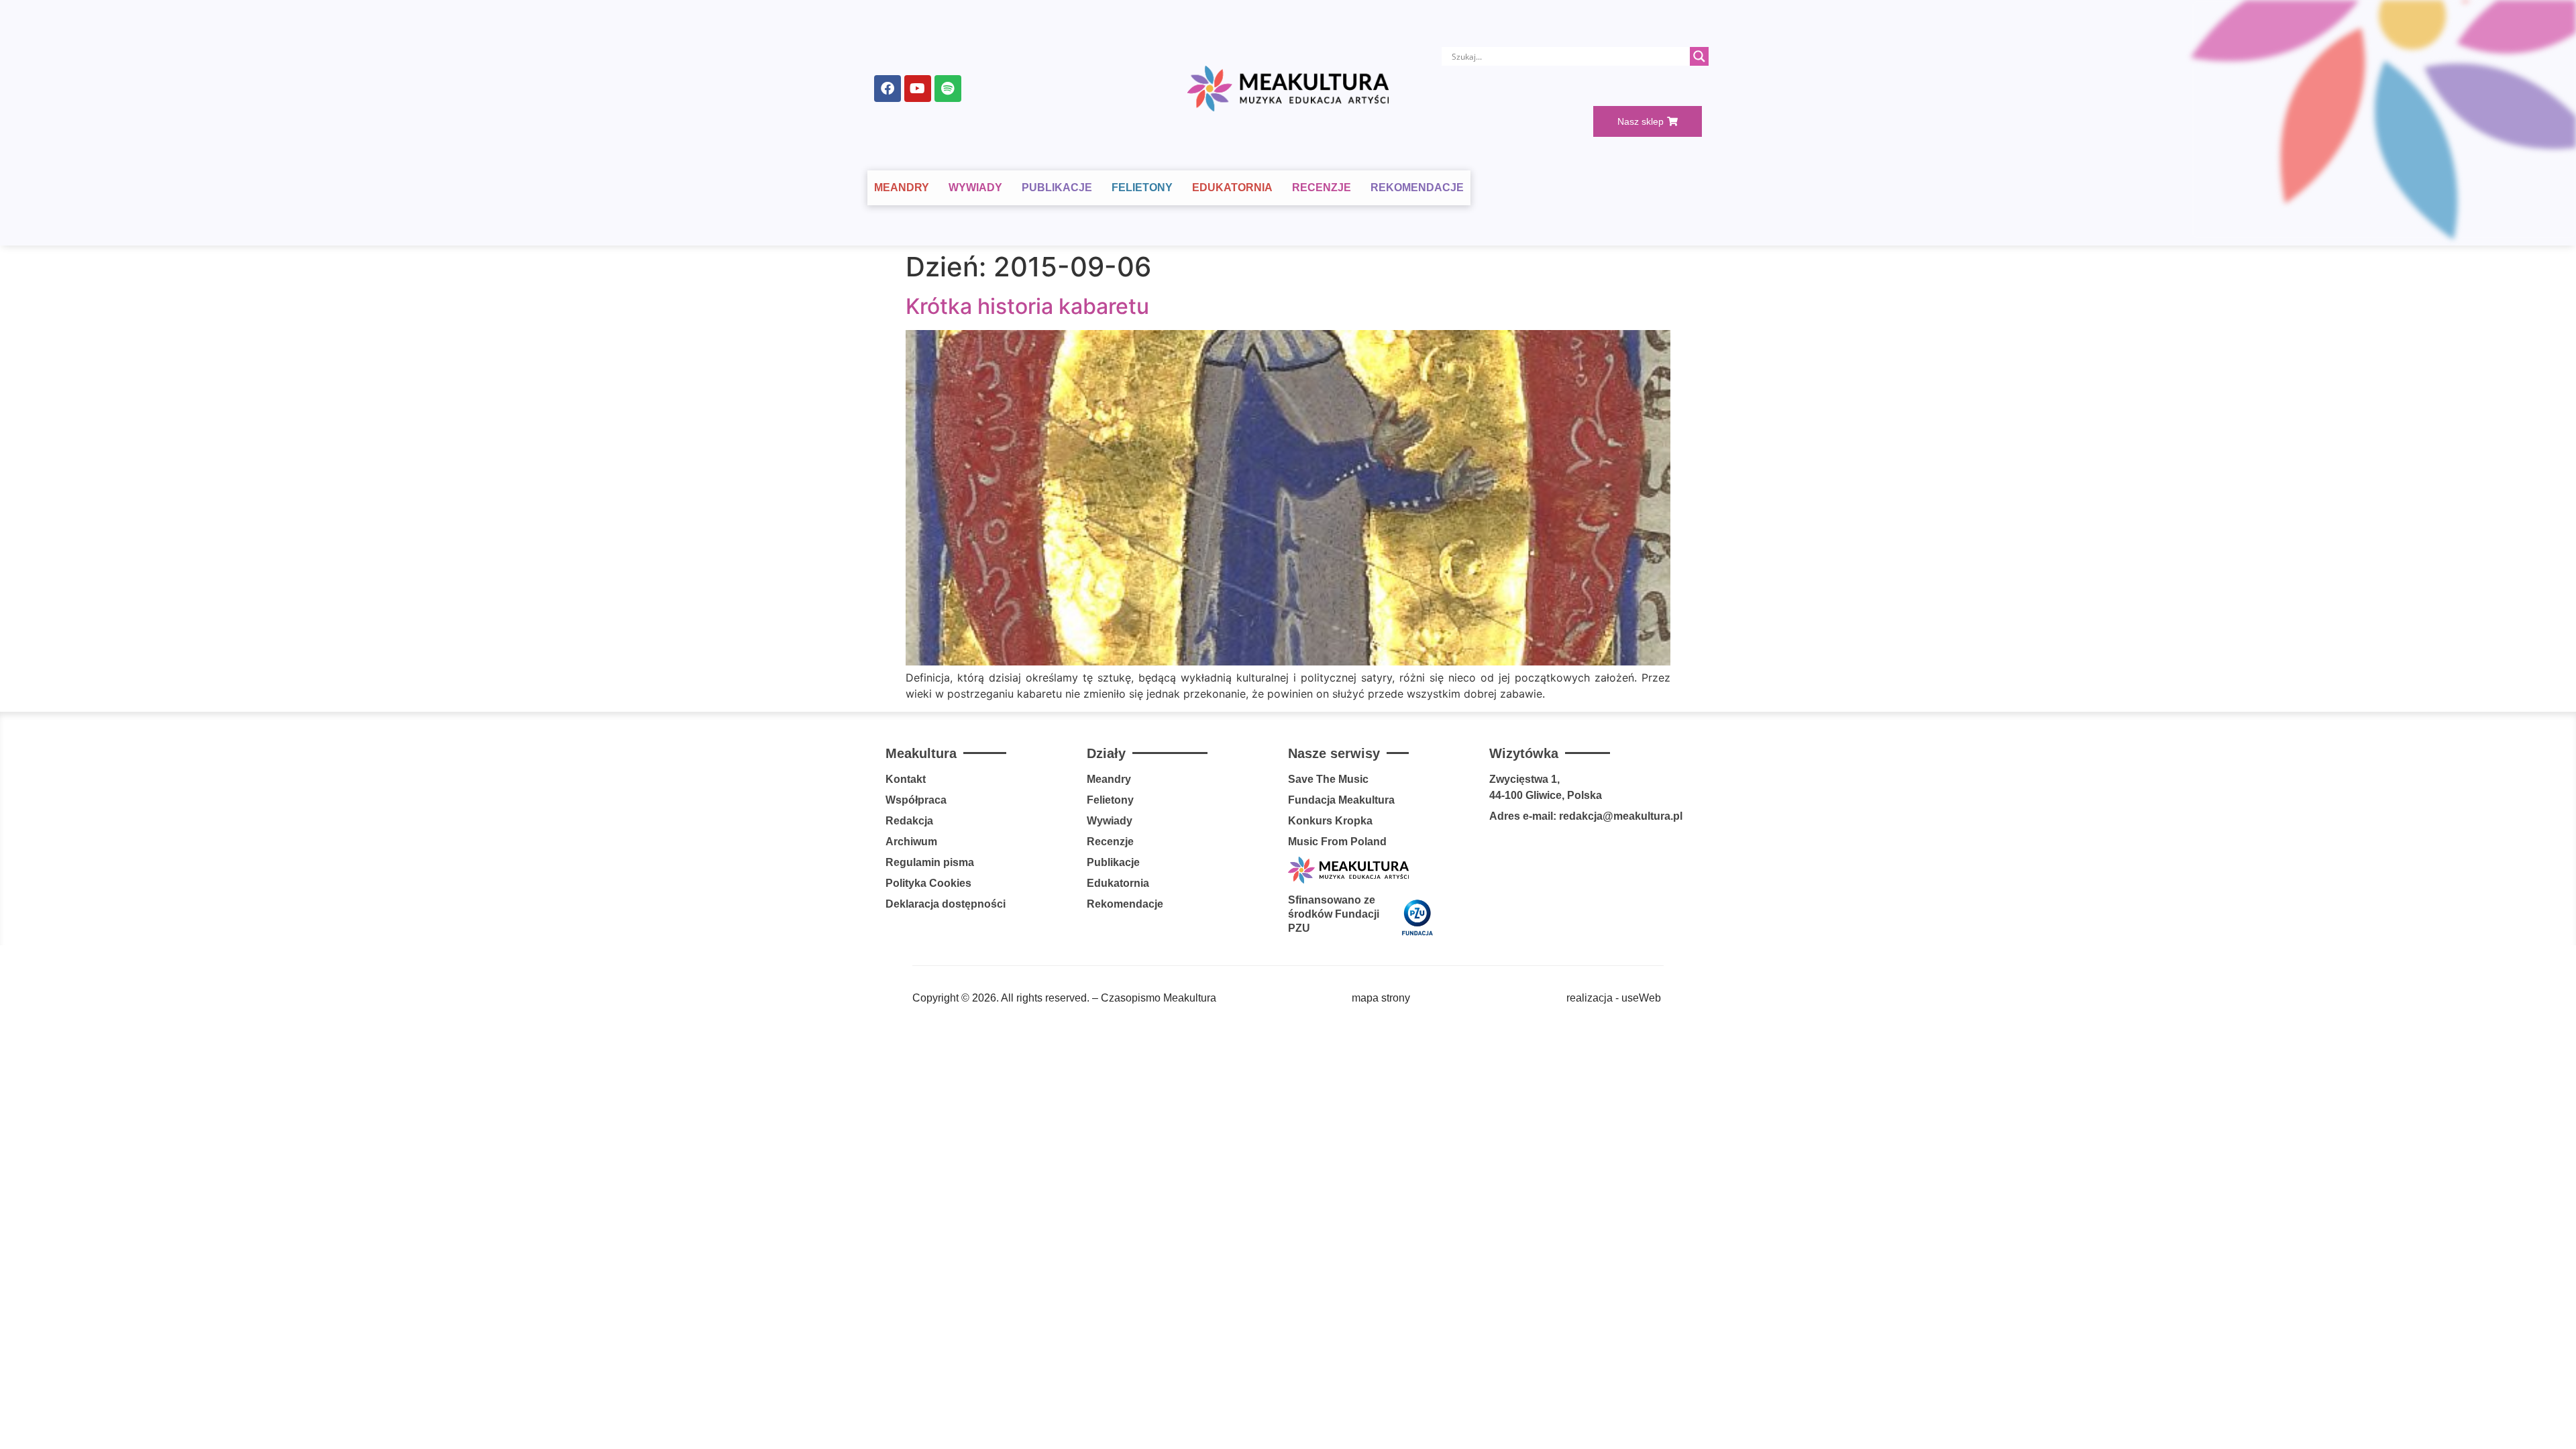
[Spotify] (948, 89)
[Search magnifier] (1699, 56)
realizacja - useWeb (1614, 998)
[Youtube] (918, 89)
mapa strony (1381, 998)
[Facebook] (888, 89)
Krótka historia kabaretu (1027, 306)
